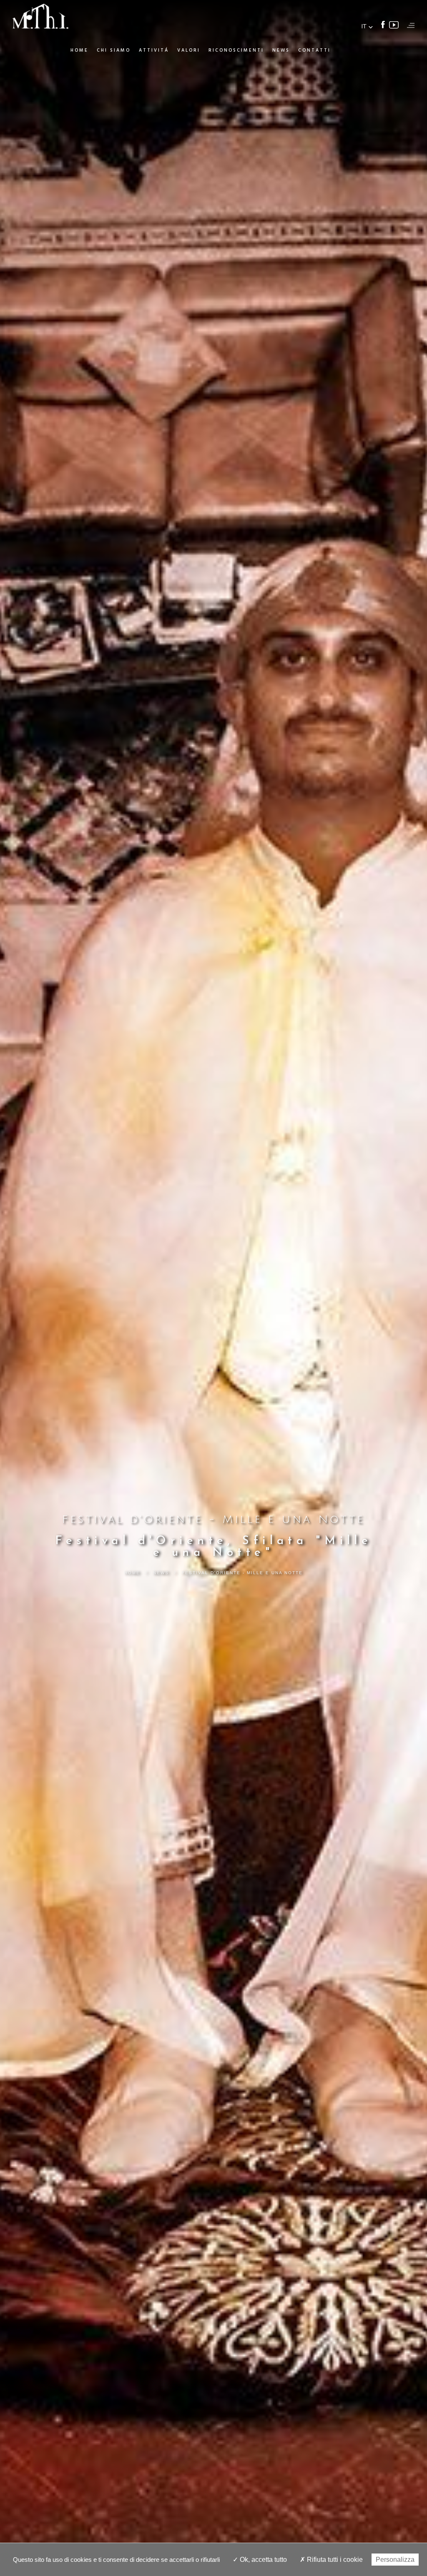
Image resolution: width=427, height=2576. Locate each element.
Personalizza (395, 2560)
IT (364, 26)
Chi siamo (114, 50)
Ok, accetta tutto (262, 2560)
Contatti (314, 50)
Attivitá (154, 50)
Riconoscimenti (236, 50)
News (281, 50)
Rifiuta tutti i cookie (334, 2560)
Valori (189, 50)
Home (79, 50)
